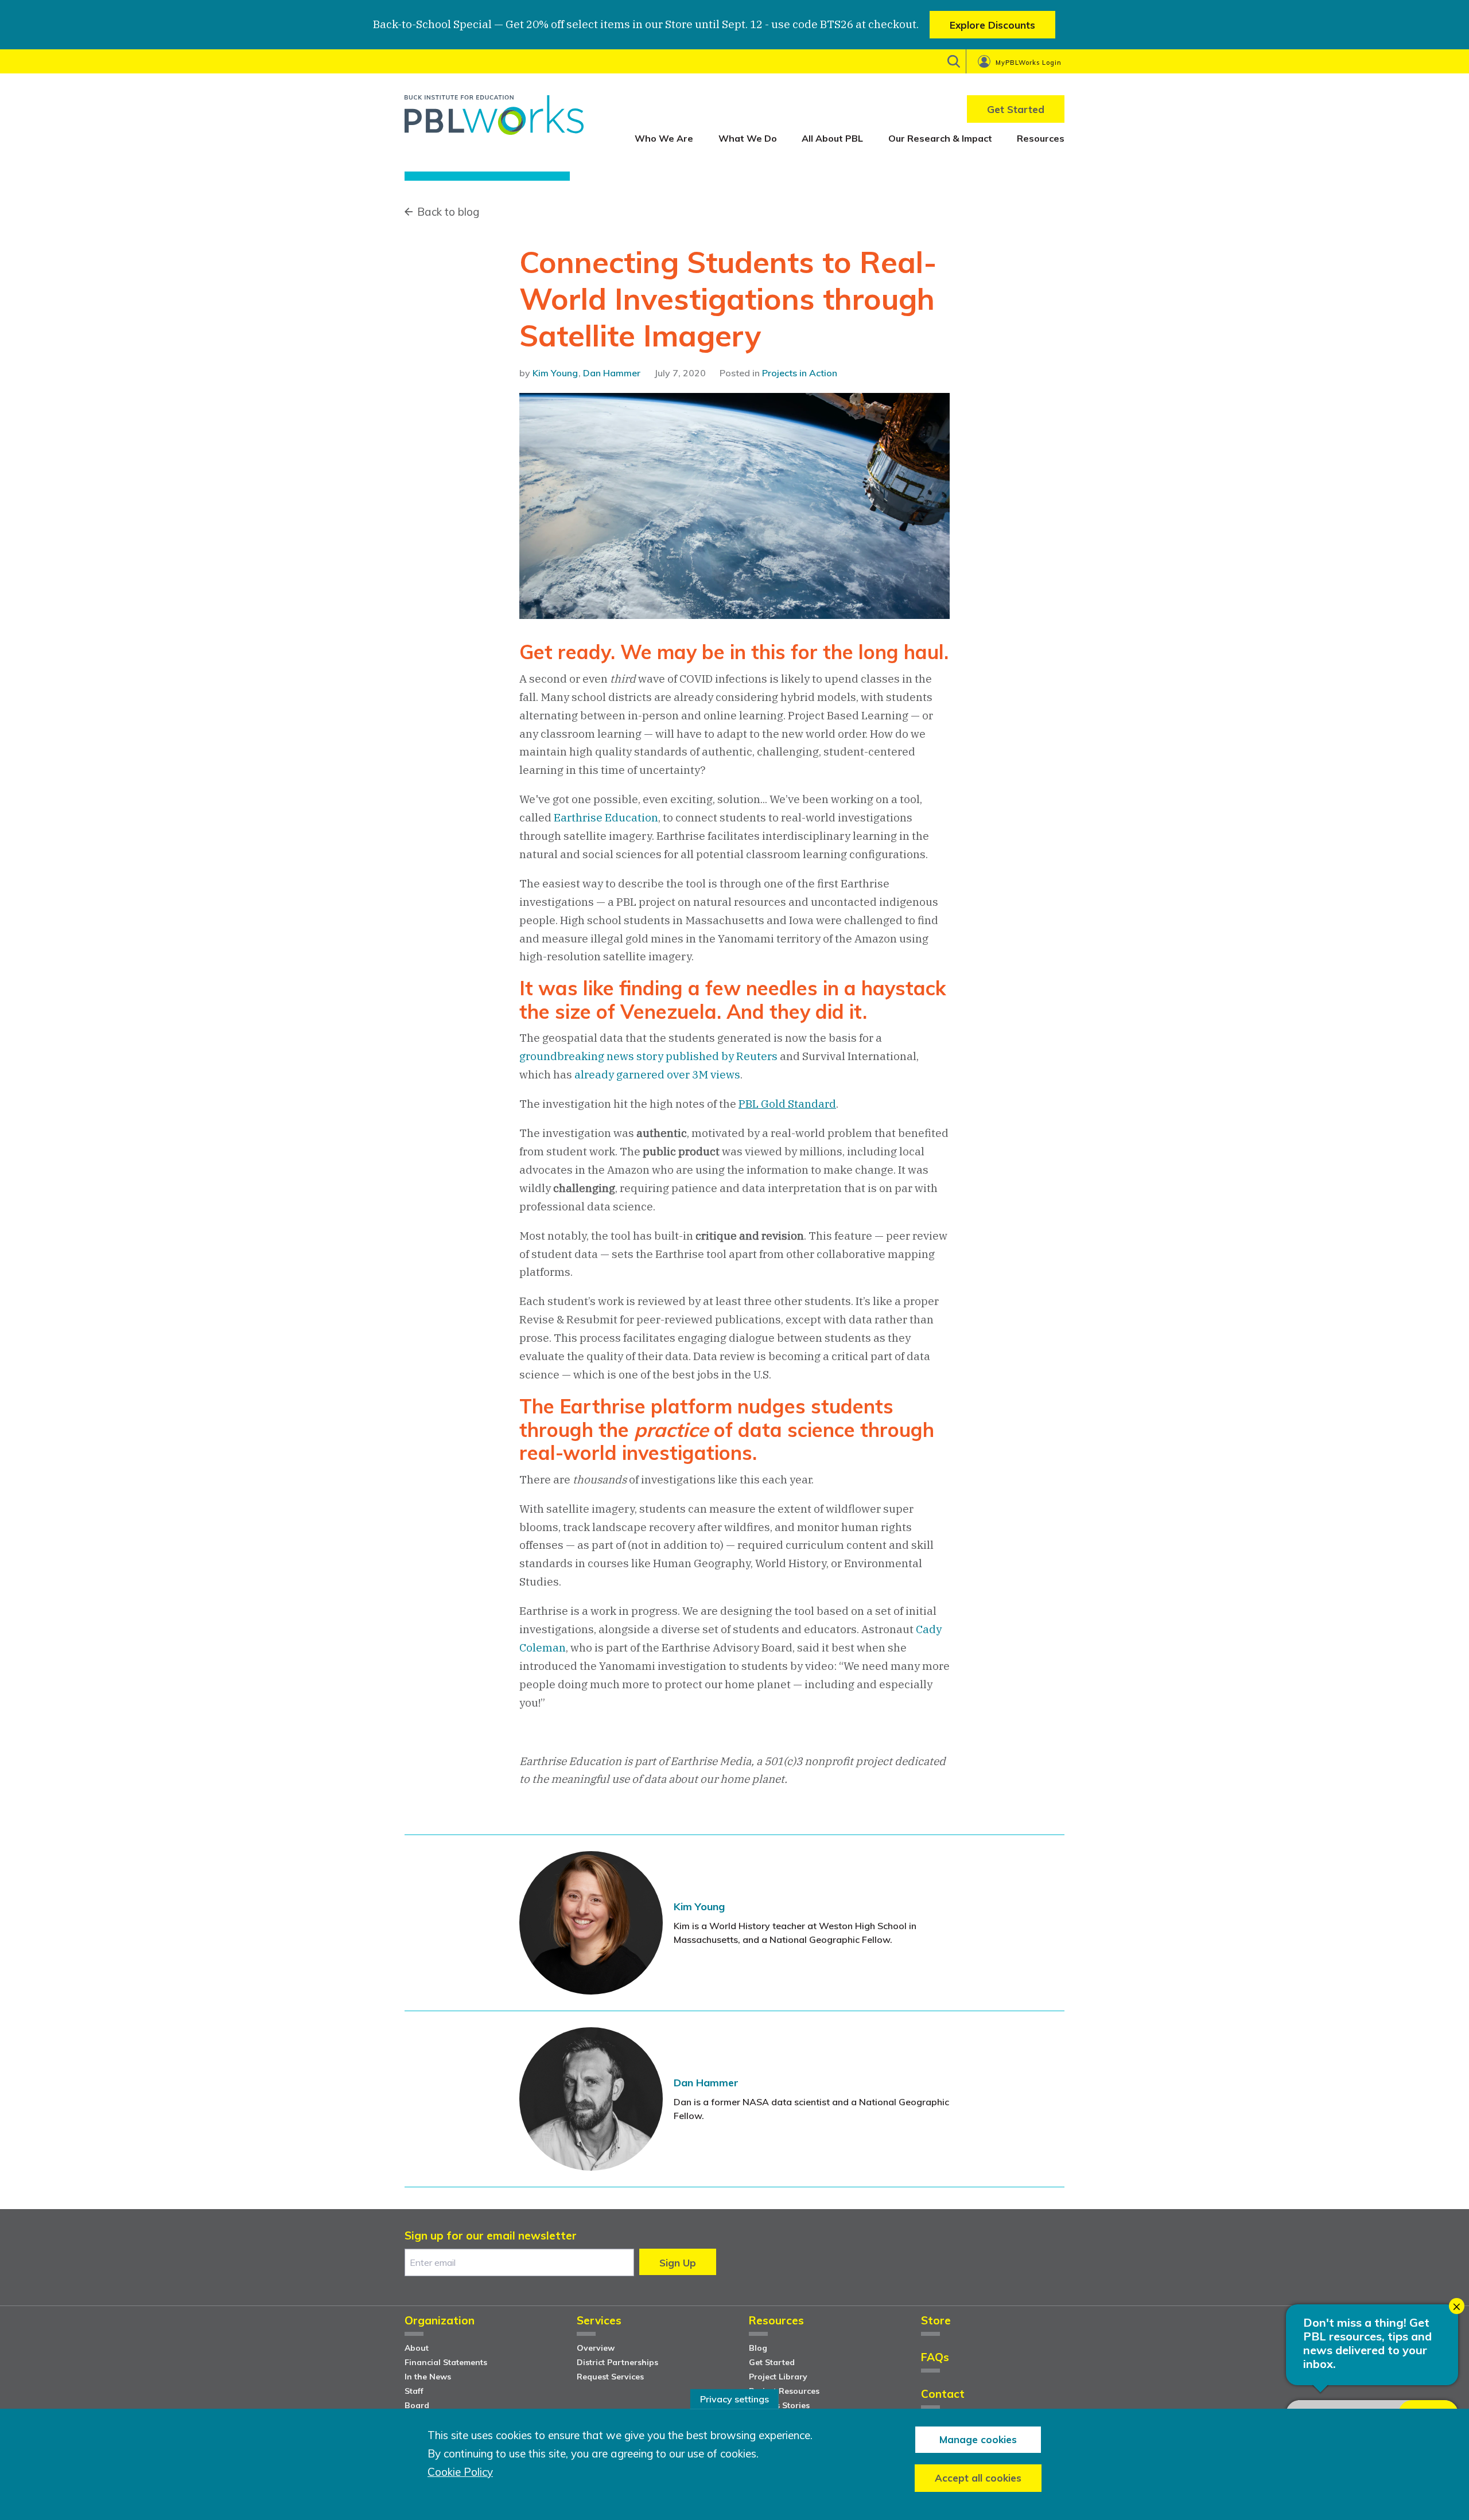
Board (417, 2405)
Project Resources (784, 2391)
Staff (414, 2391)
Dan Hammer (612, 373)
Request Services (610, 2377)
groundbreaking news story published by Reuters (648, 1056)
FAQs (935, 2358)
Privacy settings (734, 2399)
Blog (758, 2348)
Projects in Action (800, 373)
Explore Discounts (992, 25)
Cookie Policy (460, 2472)
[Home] (494, 119)
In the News (428, 2377)
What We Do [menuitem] (748, 138)
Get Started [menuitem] (1016, 109)
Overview (596, 2348)
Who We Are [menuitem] (664, 138)
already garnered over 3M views (657, 1074)
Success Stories (779, 2405)
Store (936, 2321)
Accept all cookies (978, 2478)
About (417, 2348)
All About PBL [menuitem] (832, 138)
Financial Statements (446, 2362)
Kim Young (555, 373)
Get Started (772, 2362)
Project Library (778, 2377)
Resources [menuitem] (1041, 138)
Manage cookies (978, 2439)
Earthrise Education (606, 817)
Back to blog (448, 212)
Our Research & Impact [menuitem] (940, 138)
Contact (943, 2395)
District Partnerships (617, 2362)
